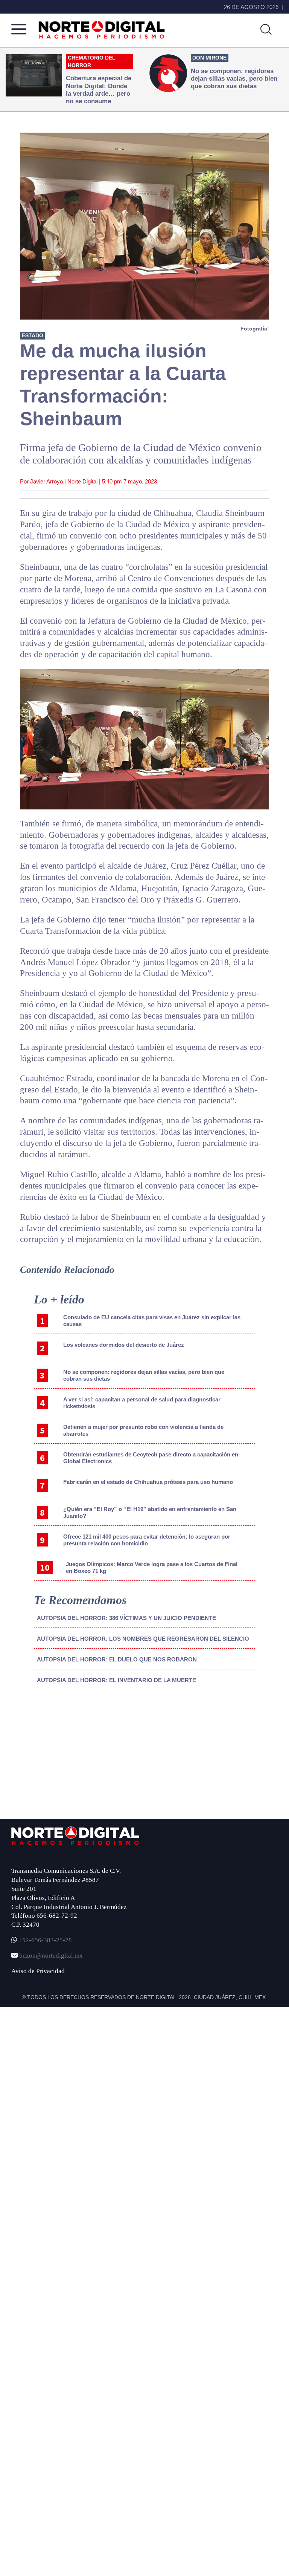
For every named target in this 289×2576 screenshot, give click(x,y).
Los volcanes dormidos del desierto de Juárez (124, 1345)
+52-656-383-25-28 (44, 1940)
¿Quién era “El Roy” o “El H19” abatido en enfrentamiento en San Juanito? (150, 1512)
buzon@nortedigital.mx (51, 1956)
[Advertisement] (62, 1758)
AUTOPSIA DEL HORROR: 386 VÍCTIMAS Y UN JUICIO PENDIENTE (126, 1618)
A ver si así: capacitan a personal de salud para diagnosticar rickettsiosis (142, 1403)
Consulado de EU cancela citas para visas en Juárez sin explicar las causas (152, 1321)
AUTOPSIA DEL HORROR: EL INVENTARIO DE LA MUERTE (116, 1680)
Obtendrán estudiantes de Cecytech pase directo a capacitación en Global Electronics (151, 1458)
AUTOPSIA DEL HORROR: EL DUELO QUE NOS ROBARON (117, 1659)
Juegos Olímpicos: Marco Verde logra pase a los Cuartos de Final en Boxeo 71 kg (152, 1567)
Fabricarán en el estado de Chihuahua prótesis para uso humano (148, 1482)
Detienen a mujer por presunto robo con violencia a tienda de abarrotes (143, 1430)
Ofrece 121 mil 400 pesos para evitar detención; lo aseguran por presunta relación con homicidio (147, 1540)
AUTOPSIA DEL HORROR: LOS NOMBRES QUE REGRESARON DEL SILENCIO (143, 1639)
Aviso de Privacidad (38, 1971)
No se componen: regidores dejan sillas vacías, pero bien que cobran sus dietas (144, 1375)
